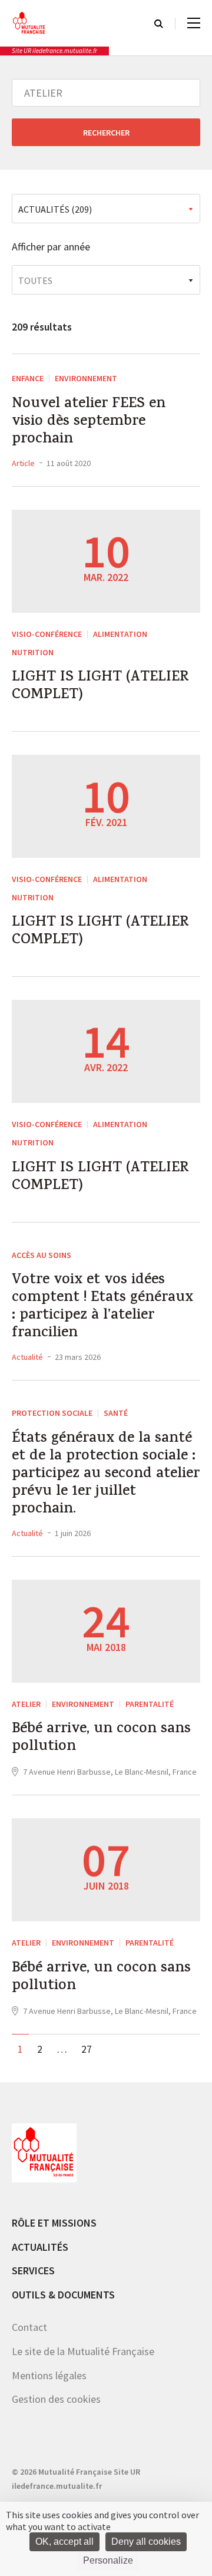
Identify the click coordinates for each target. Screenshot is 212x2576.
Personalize (108, 2560)
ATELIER (26, 1704)
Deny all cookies (146, 2542)
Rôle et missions (54, 2223)
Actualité (27, 1357)
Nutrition (33, 652)
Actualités (40, 2247)
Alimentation (120, 634)
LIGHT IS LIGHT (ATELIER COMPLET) (100, 687)
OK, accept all (64, 2542)
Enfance (28, 378)
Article (23, 463)
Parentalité (150, 1704)
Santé (116, 1413)
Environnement (86, 378)
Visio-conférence (47, 634)
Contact (29, 2327)
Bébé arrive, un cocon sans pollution (101, 1739)
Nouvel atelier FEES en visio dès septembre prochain (89, 422)
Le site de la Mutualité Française (83, 2351)
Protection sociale (52, 1413)
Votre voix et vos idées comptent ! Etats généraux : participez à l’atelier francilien (102, 1307)
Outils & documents (63, 2295)
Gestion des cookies (56, 2399)
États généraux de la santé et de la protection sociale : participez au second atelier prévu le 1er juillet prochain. (106, 1475)
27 (87, 2049)
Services (33, 2270)
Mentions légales (49, 2375)
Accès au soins (42, 1255)
